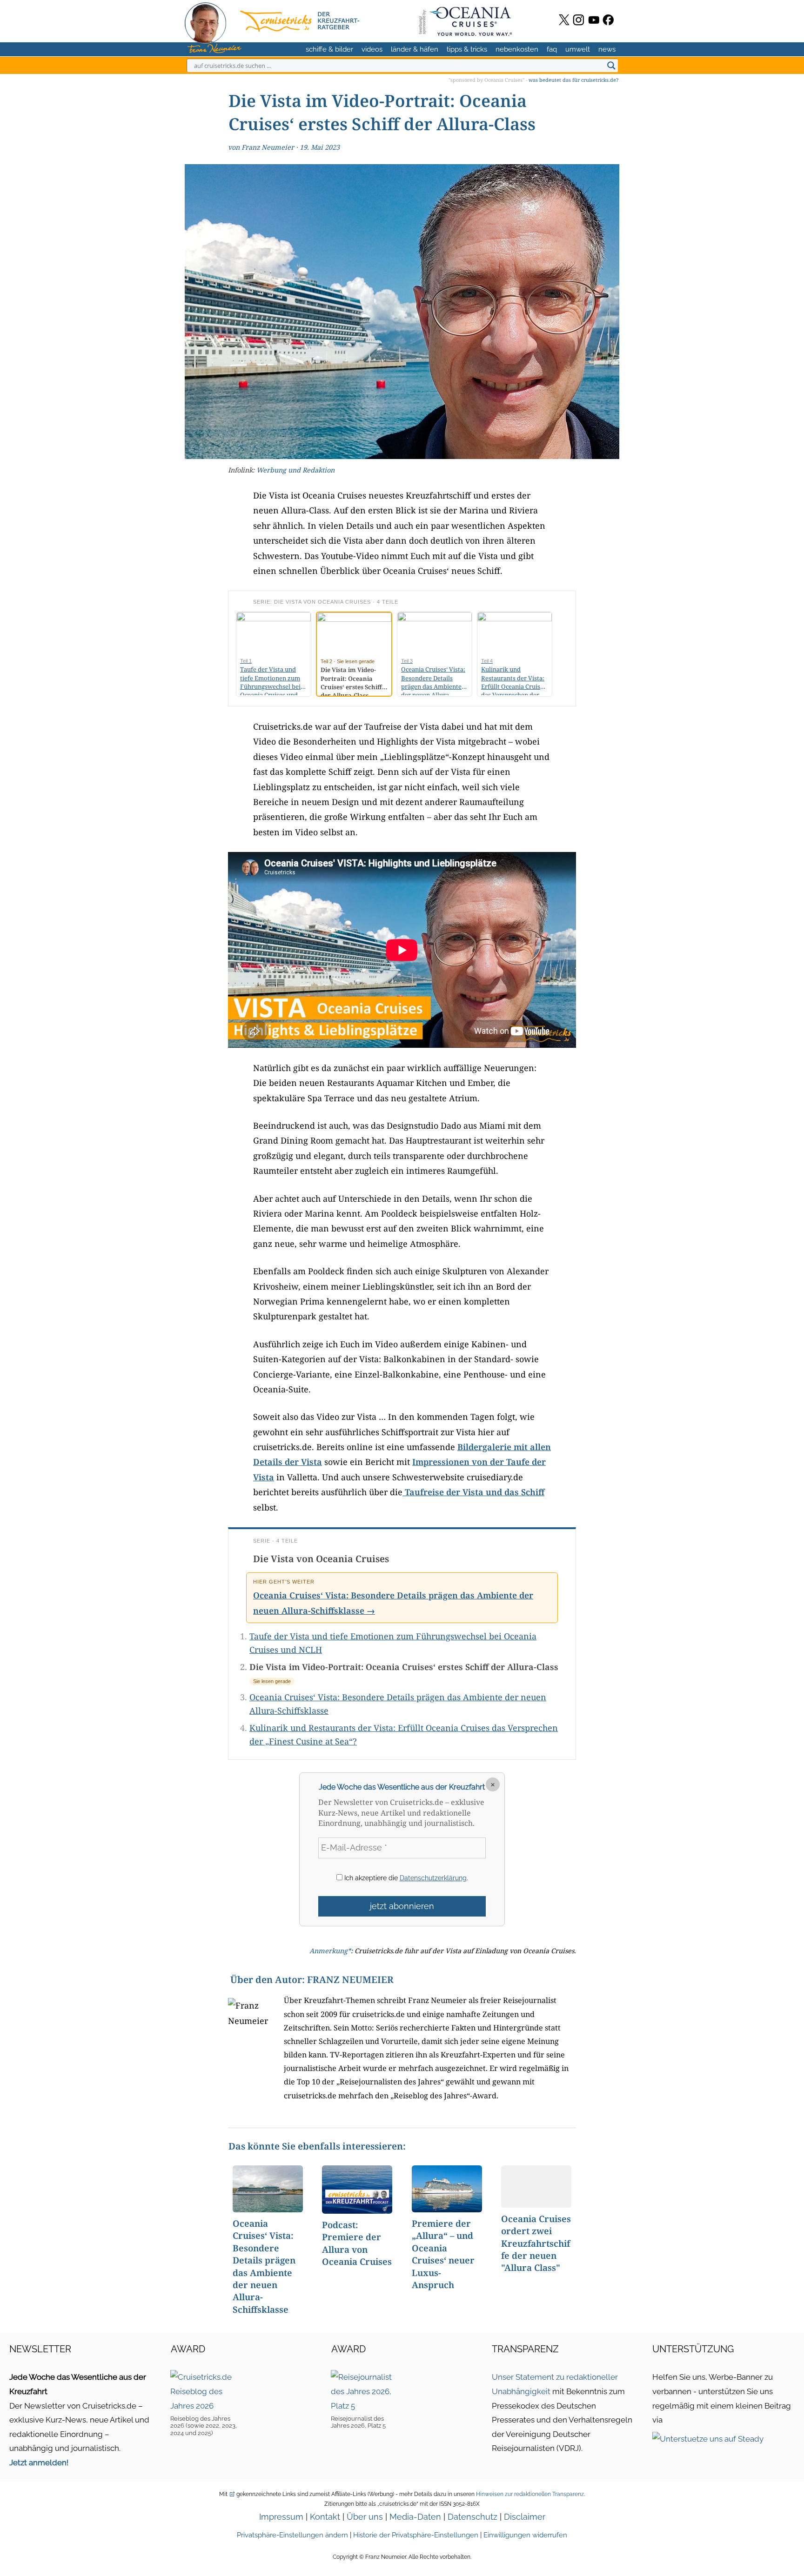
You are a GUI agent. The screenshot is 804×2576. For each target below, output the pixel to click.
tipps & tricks (467, 49)
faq (552, 49)
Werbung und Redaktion (295, 470)
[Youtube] (594, 20)
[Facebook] (608, 20)
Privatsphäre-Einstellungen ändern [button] (292, 2535)
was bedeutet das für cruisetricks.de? (573, 80)
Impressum (281, 2517)
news (607, 49)
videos (372, 49)
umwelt (578, 49)
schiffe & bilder (329, 49)
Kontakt (325, 2517)
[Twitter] (564, 20)
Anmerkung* (330, 1951)
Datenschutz (472, 2517)
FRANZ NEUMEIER (350, 1980)
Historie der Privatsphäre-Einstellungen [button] (416, 2535)
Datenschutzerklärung (433, 1878)
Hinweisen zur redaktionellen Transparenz (530, 2494)
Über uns (365, 2517)
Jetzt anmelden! (39, 2463)
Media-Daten (415, 2517)
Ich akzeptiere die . (405, 1878)
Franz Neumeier (268, 147)
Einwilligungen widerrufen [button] (525, 2535)
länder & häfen (415, 49)
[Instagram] (579, 20)
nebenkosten (517, 49)
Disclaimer (525, 2517)
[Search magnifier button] (611, 66)
